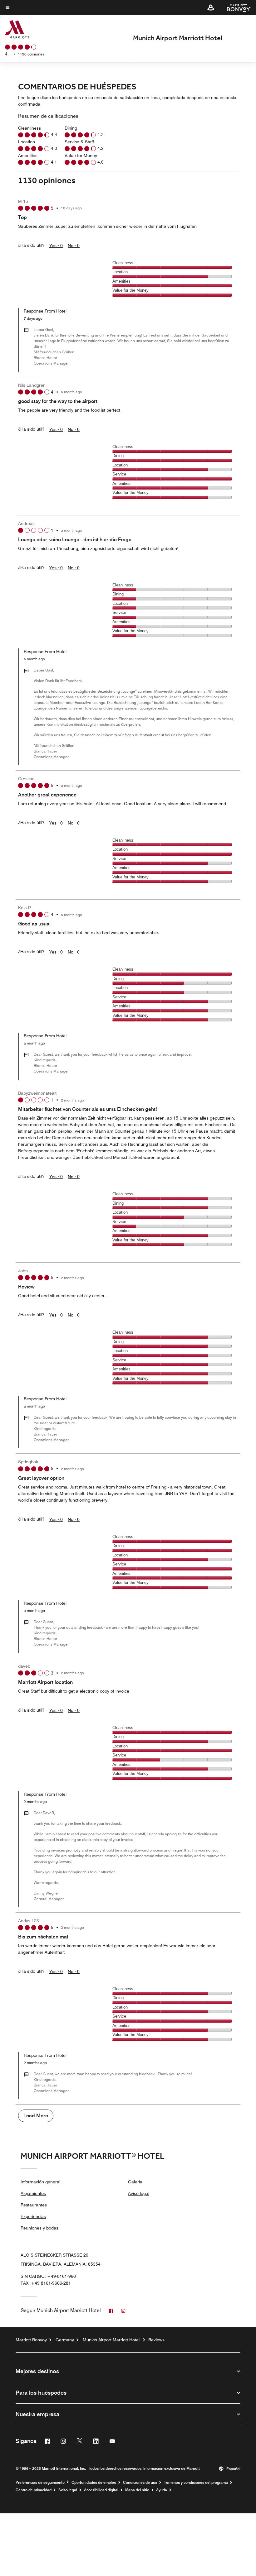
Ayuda (162, 2490)
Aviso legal (139, 2193)
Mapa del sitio (137, 2490)
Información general (40, 2182)
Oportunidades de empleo (94, 2483)
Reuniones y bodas (39, 2228)
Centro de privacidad (34, 2490)
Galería (135, 2182)
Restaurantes (34, 2205)
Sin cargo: (48, 2276)
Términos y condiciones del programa (196, 2483)
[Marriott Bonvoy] (235, 7)
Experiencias (33, 2216)
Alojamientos (33, 2193)
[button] (211, 7)
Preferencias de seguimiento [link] (40, 2483)
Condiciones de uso (140, 2483)
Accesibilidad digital (101, 2490)
